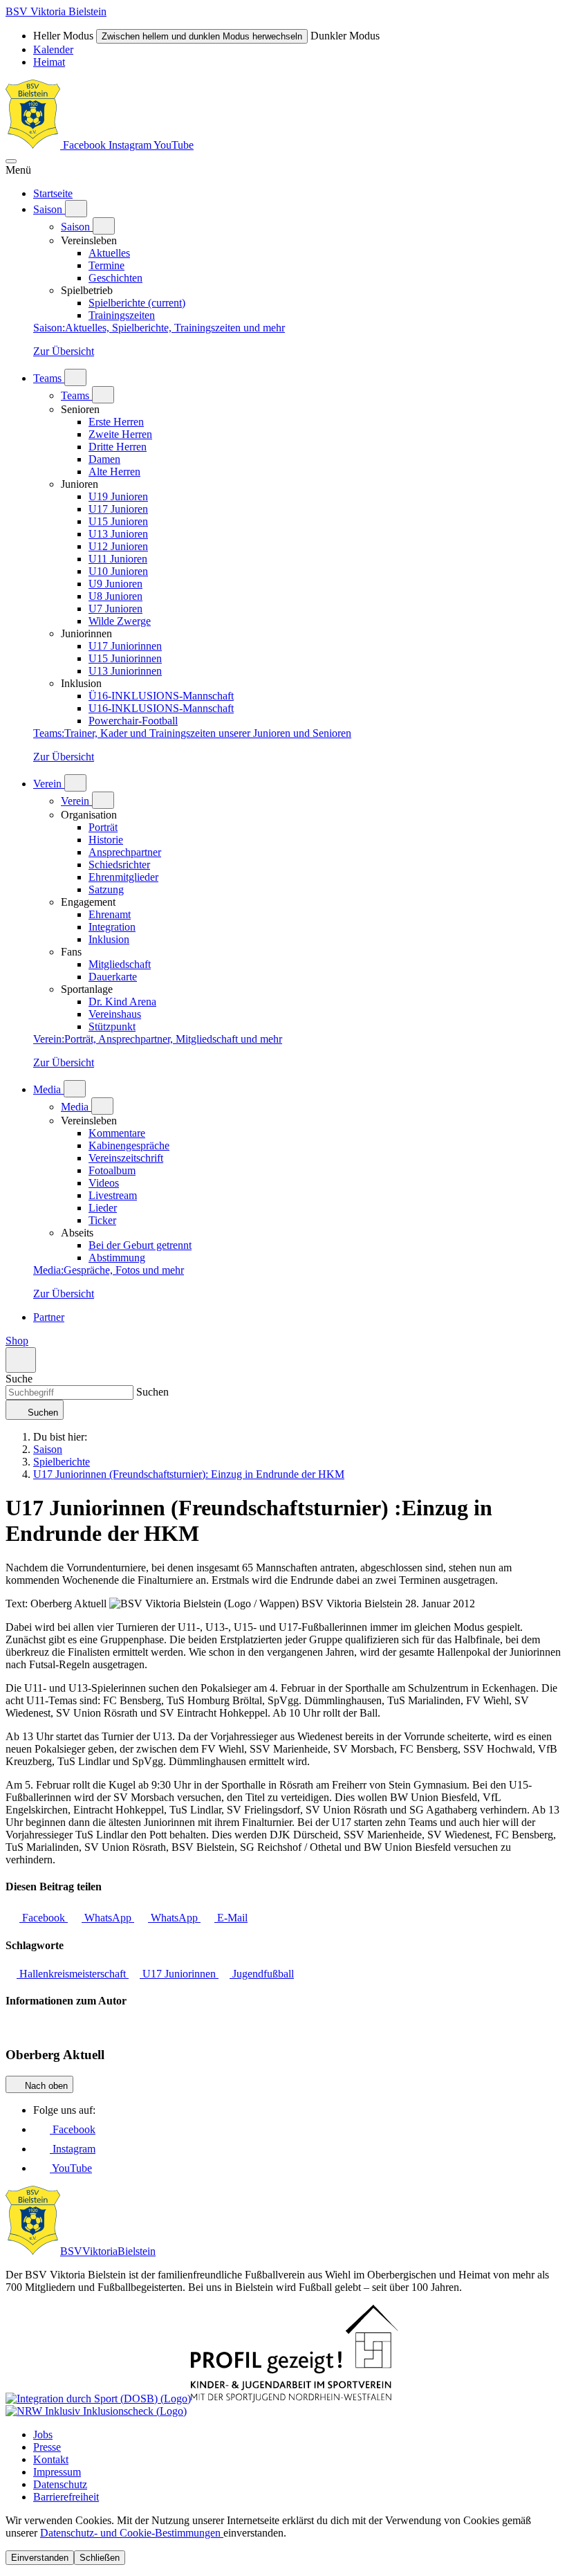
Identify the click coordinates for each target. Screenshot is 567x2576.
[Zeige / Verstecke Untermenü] (76, 209)
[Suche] (21, 1360)
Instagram (131, 145)
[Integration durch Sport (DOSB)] (98, 2399)
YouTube (174, 145)
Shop (17, 1341)
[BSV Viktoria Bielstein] (33, 145)
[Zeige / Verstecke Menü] (11, 161)
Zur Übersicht (64, 351)
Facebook (84, 145)
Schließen (100, 2558)
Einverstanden (40, 2558)
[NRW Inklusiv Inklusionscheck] (96, 2411)
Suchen (151, 1392)
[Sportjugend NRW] (295, 2399)
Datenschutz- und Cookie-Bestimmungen (132, 2533)
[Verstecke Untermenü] (104, 226)
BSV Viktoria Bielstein (56, 11)
